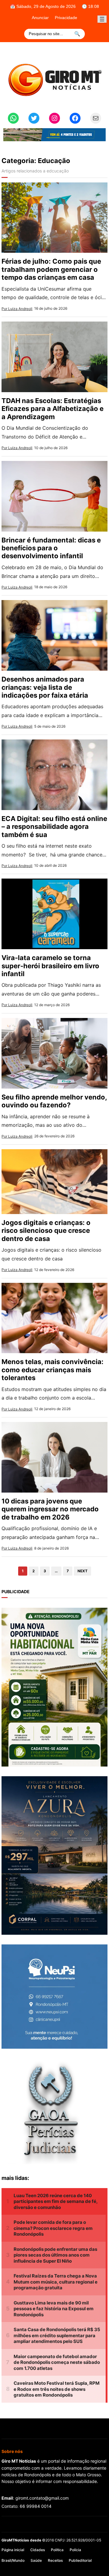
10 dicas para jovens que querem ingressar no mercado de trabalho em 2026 (50, 1509)
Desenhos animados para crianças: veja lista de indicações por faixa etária (45, 687)
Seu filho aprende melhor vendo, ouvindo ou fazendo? (54, 1101)
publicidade (16, 1592)
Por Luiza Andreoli (17, 309)
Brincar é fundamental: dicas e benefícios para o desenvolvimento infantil (51, 548)
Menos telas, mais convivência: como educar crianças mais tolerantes (53, 1370)
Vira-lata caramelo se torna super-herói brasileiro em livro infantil (50, 966)
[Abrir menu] (102, 19)
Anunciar (40, 18)
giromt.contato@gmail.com (42, 2498)
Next (83, 1571)
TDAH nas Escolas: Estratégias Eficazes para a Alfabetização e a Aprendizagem (53, 409)
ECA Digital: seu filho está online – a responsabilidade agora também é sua (54, 827)
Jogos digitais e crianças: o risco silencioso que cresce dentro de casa (46, 1231)
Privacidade (66, 18)
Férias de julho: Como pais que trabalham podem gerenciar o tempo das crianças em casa (51, 269)
